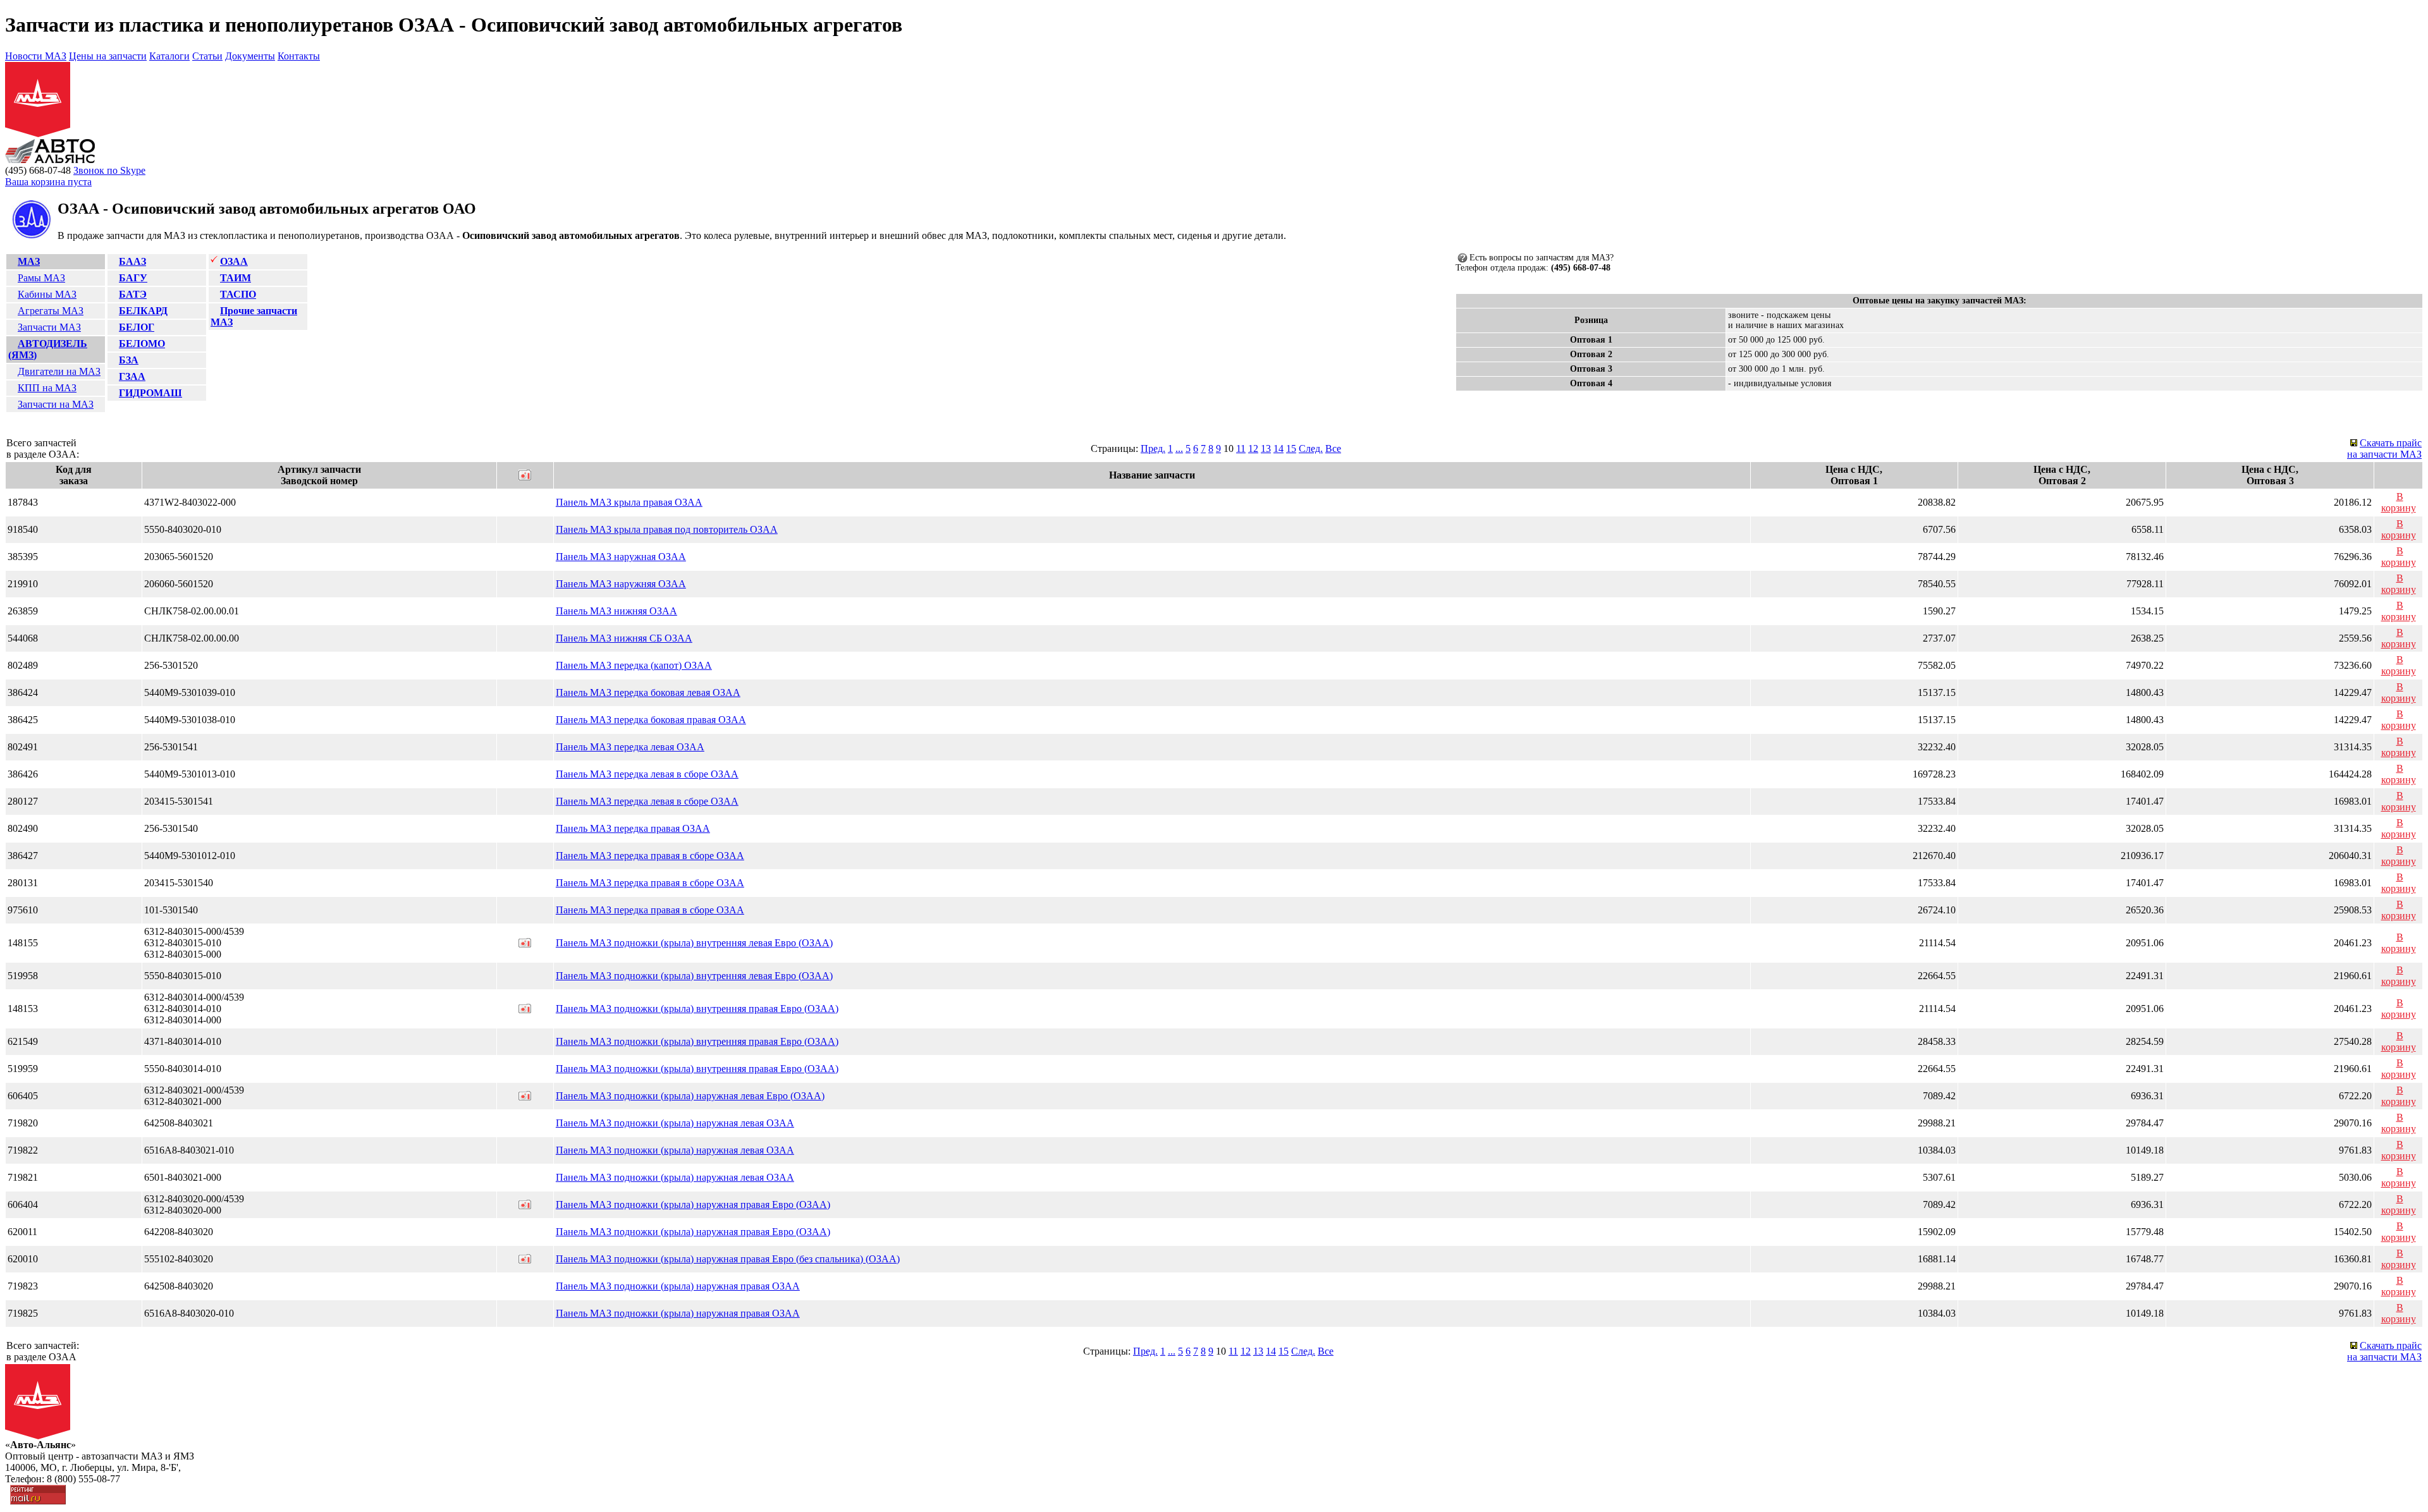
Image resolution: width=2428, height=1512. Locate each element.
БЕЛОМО (142, 344)
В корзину (2399, 502)
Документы (250, 56)
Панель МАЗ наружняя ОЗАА (621, 584)
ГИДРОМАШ (150, 393)
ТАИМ (236, 278)
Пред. (1153, 448)
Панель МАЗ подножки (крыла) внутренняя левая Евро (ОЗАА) (694, 943)
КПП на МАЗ (47, 388)
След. (1311, 448)
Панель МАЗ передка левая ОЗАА (630, 747)
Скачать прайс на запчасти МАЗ (2384, 448)
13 (1266, 448)
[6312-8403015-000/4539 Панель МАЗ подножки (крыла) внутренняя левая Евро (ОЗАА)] (525, 944)
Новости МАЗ (36, 56)
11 (1241, 448)
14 (1278, 448)
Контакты (299, 56)
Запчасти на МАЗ (56, 404)
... (1179, 448)
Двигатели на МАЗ (59, 371)
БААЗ (132, 261)
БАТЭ (133, 294)
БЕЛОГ (137, 327)
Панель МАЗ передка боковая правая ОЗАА (651, 720)
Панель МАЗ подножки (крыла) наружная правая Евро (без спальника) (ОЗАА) (728, 1259)
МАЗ (29, 261)
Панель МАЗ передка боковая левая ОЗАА (648, 692)
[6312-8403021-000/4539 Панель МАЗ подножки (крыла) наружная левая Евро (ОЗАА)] (525, 1097)
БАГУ (133, 278)
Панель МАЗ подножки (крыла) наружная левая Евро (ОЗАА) (690, 1096)
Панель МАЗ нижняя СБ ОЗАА (624, 638)
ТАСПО (238, 294)
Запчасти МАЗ (49, 327)
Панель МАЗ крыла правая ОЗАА (629, 502)
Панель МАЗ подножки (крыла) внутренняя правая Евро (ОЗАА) (697, 1009)
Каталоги (169, 56)
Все (1333, 448)
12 (1253, 448)
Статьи (207, 56)
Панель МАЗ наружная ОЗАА (621, 557)
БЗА (129, 360)
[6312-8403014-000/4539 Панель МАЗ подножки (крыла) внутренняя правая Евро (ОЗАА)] (525, 1010)
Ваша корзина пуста (48, 182)
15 (1291, 448)
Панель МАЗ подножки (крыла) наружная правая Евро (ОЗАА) (693, 1204)
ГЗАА (132, 376)
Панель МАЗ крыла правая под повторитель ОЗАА (667, 529)
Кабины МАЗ (47, 294)
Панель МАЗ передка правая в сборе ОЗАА (650, 856)
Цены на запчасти (108, 56)
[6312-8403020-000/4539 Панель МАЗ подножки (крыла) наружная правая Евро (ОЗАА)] (525, 1206)
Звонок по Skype (109, 170)
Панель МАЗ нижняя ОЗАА (616, 611)
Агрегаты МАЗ (51, 311)
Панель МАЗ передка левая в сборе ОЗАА (647, 774)
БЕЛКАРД (143, 311)
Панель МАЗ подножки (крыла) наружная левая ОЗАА (675, 1123)
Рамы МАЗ (41, 278)
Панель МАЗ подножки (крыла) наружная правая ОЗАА (678, 1286)
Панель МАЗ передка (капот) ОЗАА (634, 665)
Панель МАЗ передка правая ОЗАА (633, 828)
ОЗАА (234, 261)
